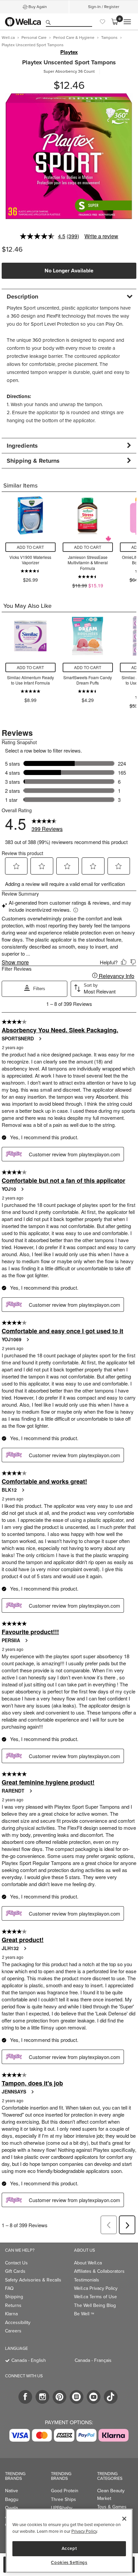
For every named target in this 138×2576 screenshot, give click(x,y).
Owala (11, 2508)
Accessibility (18, 2323)
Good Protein (65, 2491)
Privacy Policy (84, 2531)
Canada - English (29, 2360)
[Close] (124, 2519)
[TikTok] (111, 2397)
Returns (13, 2305)
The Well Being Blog (95, 2305)
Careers (13, 2331)
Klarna (11, 2314)
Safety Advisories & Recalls (33, 2280)
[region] (69, 2541)
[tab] (69, 296)
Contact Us (16, 2263)
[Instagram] (42, 2397)
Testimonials (87, 2280)
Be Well (84, 2314)
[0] (115, 22)
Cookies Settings (69, 2563)
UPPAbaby (62, 2508)
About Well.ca (88, 2263)
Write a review (101, 236)
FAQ (9, 2288)
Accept (69, 2548)
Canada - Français (93, 2360)
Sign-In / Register (104, 7)
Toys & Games (112, 2507)
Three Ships (63, 2499)
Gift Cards (15, 2271)
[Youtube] (94, 2397)
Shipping (14, 2297)
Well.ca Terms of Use (95, 2297)
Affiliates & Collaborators (99, 2271)
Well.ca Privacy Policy (96, 2288)
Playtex (69, 52)
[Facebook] (25, 2397)
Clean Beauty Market (111, 2494)
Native (12, 2491)
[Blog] (77, 2397)
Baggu (12, 2499)
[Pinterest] (59, 2397)
